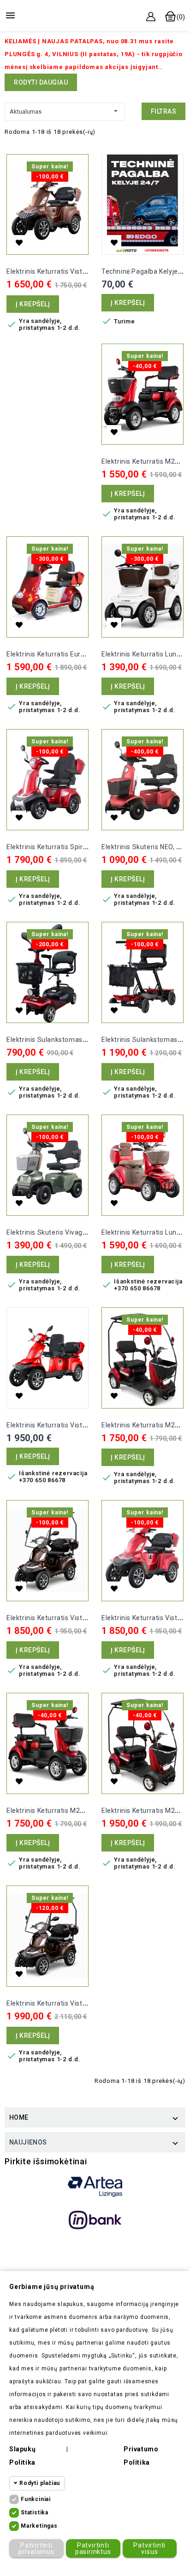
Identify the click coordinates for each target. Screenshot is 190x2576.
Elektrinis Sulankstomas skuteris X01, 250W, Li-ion (86, 1040)
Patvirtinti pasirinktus (93, 2548)
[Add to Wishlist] (19, 242)
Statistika (35, 2513)
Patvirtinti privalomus (36, 2548)
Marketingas (39, 2526)
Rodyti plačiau (40, 2483)
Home (19, 2117)
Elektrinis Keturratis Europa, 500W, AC (66, 654)
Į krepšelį (33, 304)
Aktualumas (65, 111)
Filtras (164, 111)
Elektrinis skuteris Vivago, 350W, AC (63, 1232)
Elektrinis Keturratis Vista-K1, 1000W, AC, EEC (78, 271)
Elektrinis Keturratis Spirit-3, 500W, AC (67, 847)
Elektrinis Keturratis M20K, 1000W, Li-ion (70, 1811)
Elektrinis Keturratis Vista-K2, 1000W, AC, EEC (78, 1425)
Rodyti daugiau (41, 82)
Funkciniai (36, 2499)
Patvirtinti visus (149, 2548)
